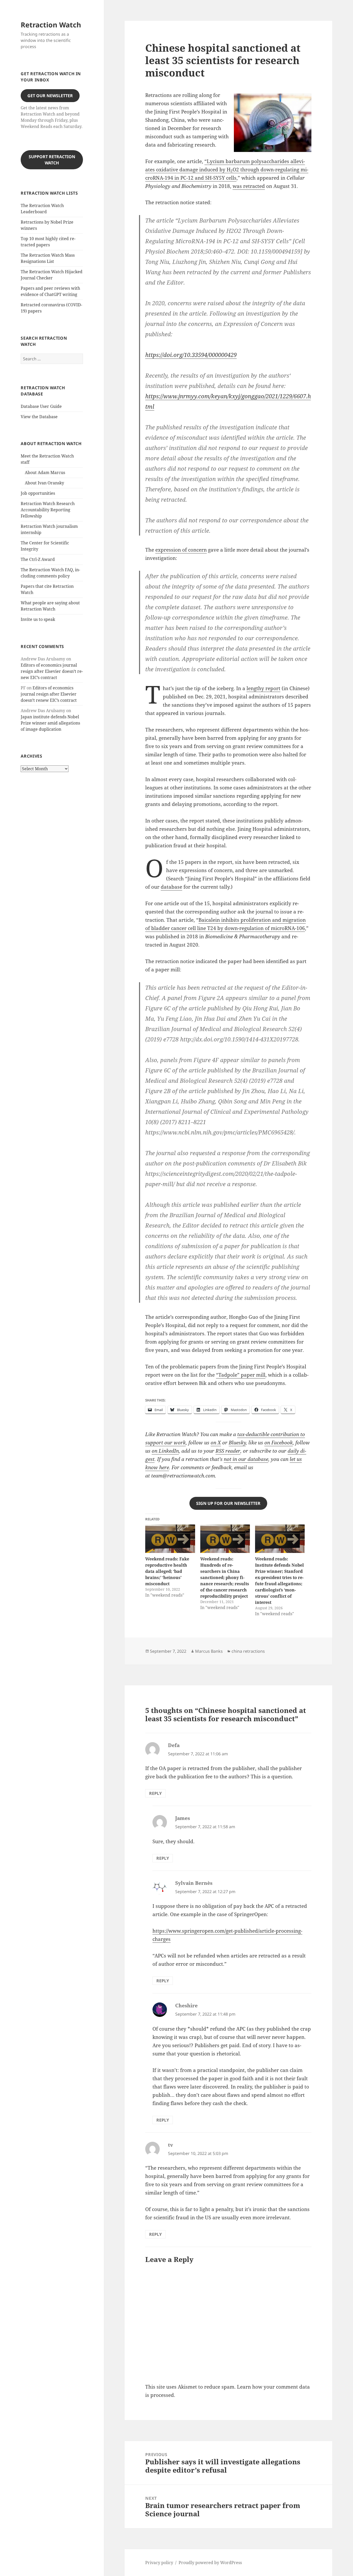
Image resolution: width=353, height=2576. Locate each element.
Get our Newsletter (50, 96)
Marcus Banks (209, 1651)
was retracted (249, 186)
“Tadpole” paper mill (241, 1375)
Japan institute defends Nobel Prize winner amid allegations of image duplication (50, 723)
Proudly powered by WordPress (210, 2563)
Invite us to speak (38, 619)
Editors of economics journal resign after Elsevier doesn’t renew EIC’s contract (52, 671)
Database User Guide (41, 406)
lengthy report (263, 688)
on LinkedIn (165, 1451)
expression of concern (181, 550)
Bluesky (237, 1443)
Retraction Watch (51, 25)
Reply (155, 1793)
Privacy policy (159, 2563)
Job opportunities (38, 493)
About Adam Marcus (45, 472)
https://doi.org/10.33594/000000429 (191, 355)
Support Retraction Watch (52, 160)
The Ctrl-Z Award (38, 559)
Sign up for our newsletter (228, 1503)
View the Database (39, 417)
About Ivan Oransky (44, 483)
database (171, 887)
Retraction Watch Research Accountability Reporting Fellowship (48, 510)
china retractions (248, 1651)
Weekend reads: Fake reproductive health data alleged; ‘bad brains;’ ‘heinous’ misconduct (167, 1571)
